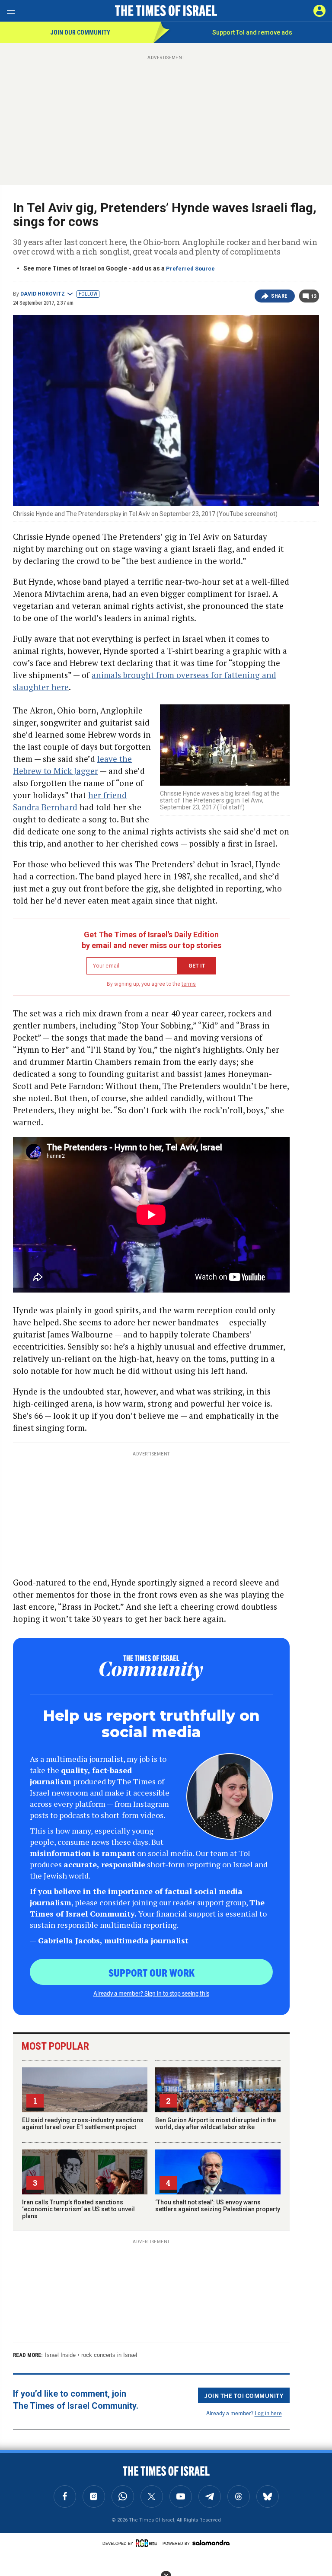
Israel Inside (60, 2355)
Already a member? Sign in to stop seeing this (151, 1993)
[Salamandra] (211, 2543)
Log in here (268, 2413)
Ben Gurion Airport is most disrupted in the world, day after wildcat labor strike (215, 2124)
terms (189, 984)
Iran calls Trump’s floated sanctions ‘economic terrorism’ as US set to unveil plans (78, 2209)
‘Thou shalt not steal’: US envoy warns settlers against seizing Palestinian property (218, 2206)
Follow (88, 294)
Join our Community (80, 32)
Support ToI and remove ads (252, 32)
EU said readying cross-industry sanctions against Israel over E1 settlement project (83, 2124)
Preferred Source (190, 269)
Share (279, 296)
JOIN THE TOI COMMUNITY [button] (244, 2395)
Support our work (152, 1972)
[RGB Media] (148, 2543)
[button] (319, 11)
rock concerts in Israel (109, 2355)
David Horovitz (43, 294)
